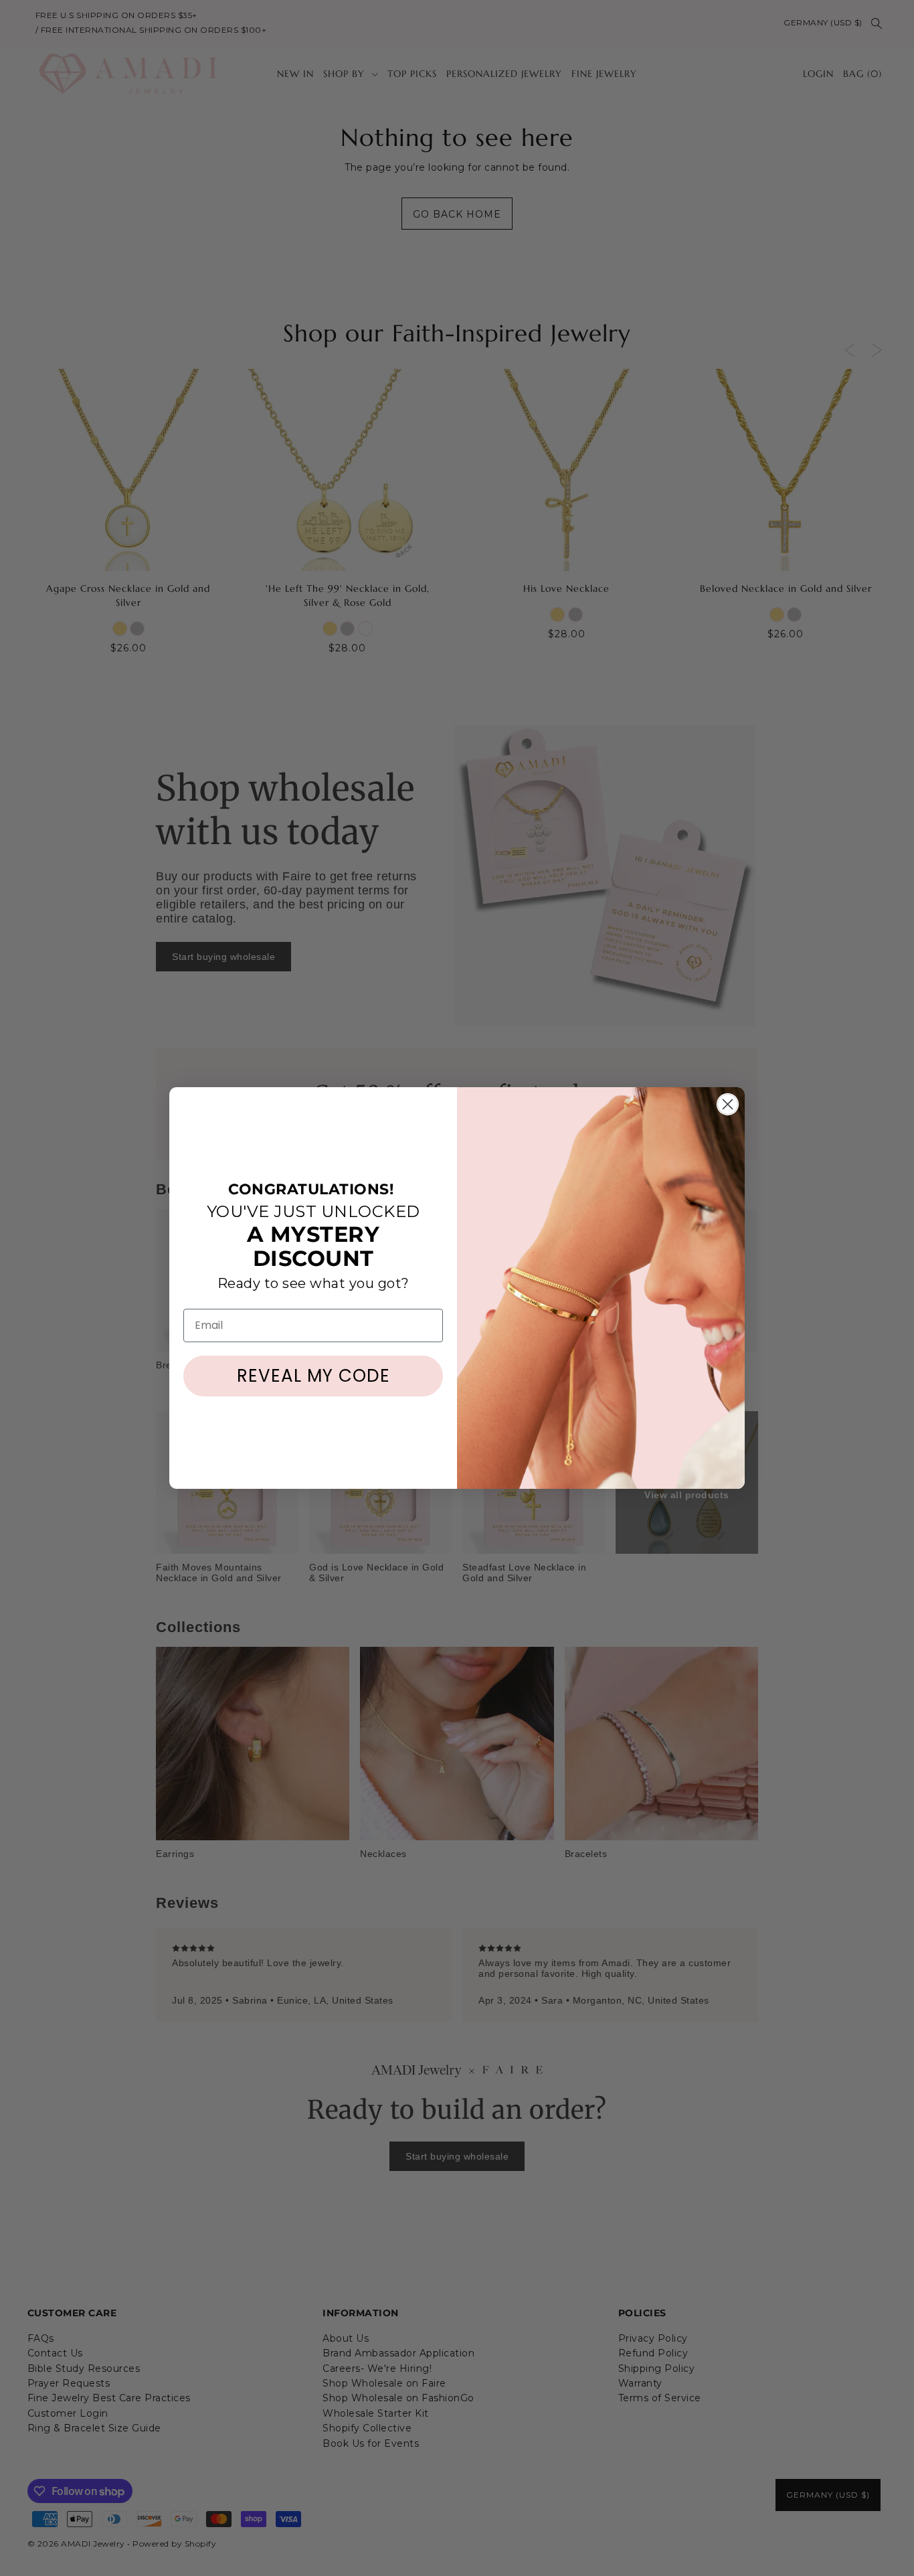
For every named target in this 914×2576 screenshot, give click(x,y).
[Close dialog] (728, 1104)
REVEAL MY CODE (313, 1376)
